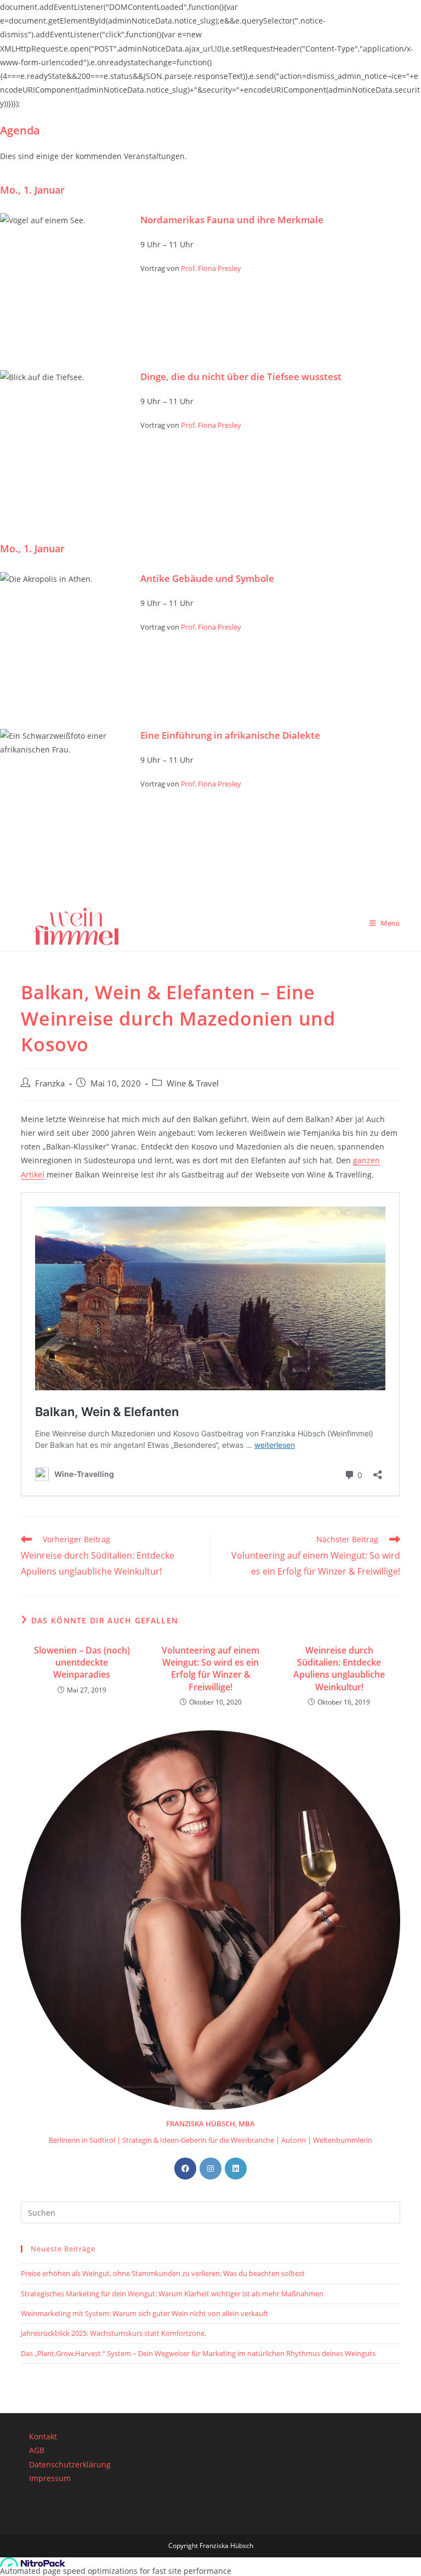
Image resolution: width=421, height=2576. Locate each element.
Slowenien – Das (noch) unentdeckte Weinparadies (82, 1663)
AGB (37, 2450)
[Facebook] (185, 2169)
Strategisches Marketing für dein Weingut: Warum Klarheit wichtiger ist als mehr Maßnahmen (172, 2294)
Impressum (50, 2478)
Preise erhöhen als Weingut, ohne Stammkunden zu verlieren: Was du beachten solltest (163, 2273)
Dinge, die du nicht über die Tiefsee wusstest (241, 377)
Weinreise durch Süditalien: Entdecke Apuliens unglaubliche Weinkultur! (339, 1669)
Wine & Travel (193, 1083)
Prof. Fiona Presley (211, 268)
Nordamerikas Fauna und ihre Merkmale (232, 220)
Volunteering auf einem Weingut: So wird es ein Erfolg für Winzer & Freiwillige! (210, 1669)
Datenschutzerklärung (70, 2464)
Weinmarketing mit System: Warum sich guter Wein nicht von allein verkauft (144, 2313)
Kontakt (43, 2436)
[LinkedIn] (236, 2169)
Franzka (50, 1083)
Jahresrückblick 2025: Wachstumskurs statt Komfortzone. (113, 2333)
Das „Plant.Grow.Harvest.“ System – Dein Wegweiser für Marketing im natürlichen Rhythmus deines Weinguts (198, 2353)
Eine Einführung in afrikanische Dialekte (230, 735)
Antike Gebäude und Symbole (207, 578)
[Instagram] (210, 2169)
